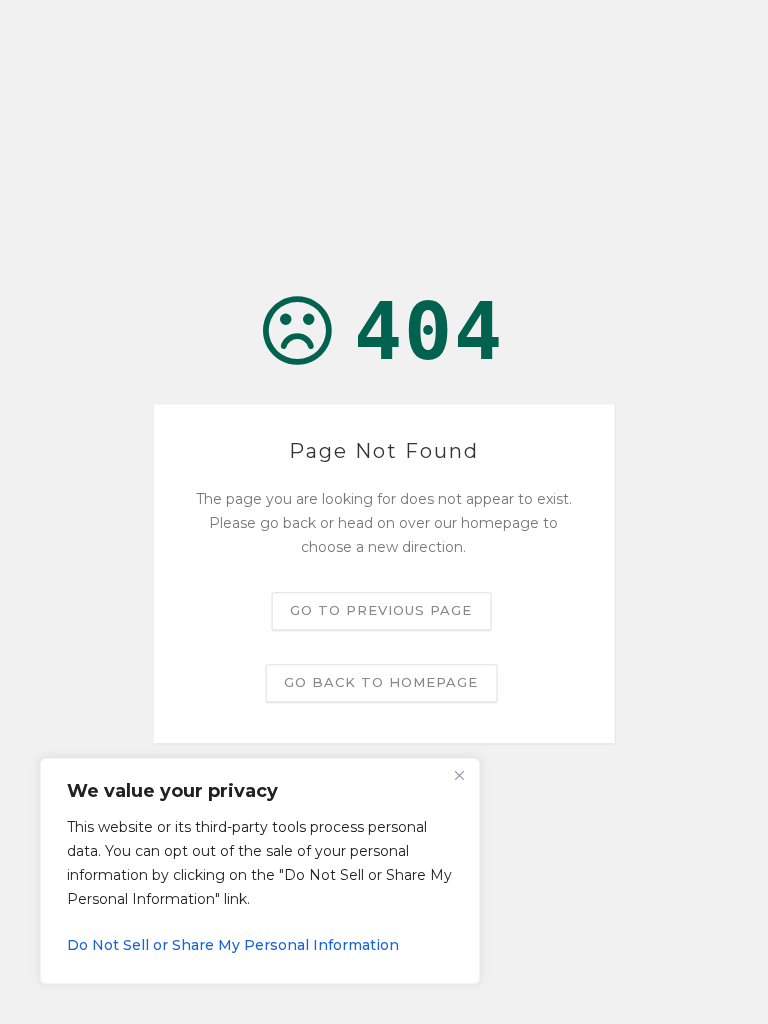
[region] (260, 871)
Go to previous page (381, 611)
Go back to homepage (381, 683)
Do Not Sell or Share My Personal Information (233, 945)
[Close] (459, 775)
